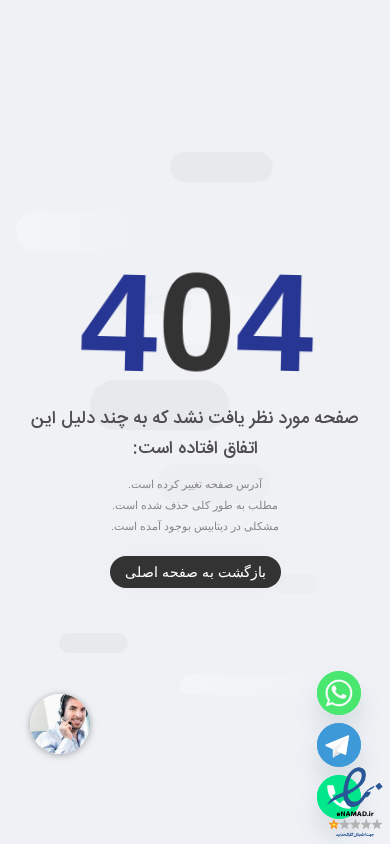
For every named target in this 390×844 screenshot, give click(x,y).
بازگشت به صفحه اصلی (195, 572)
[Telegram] (339, 745)
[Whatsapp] (339, 693)
